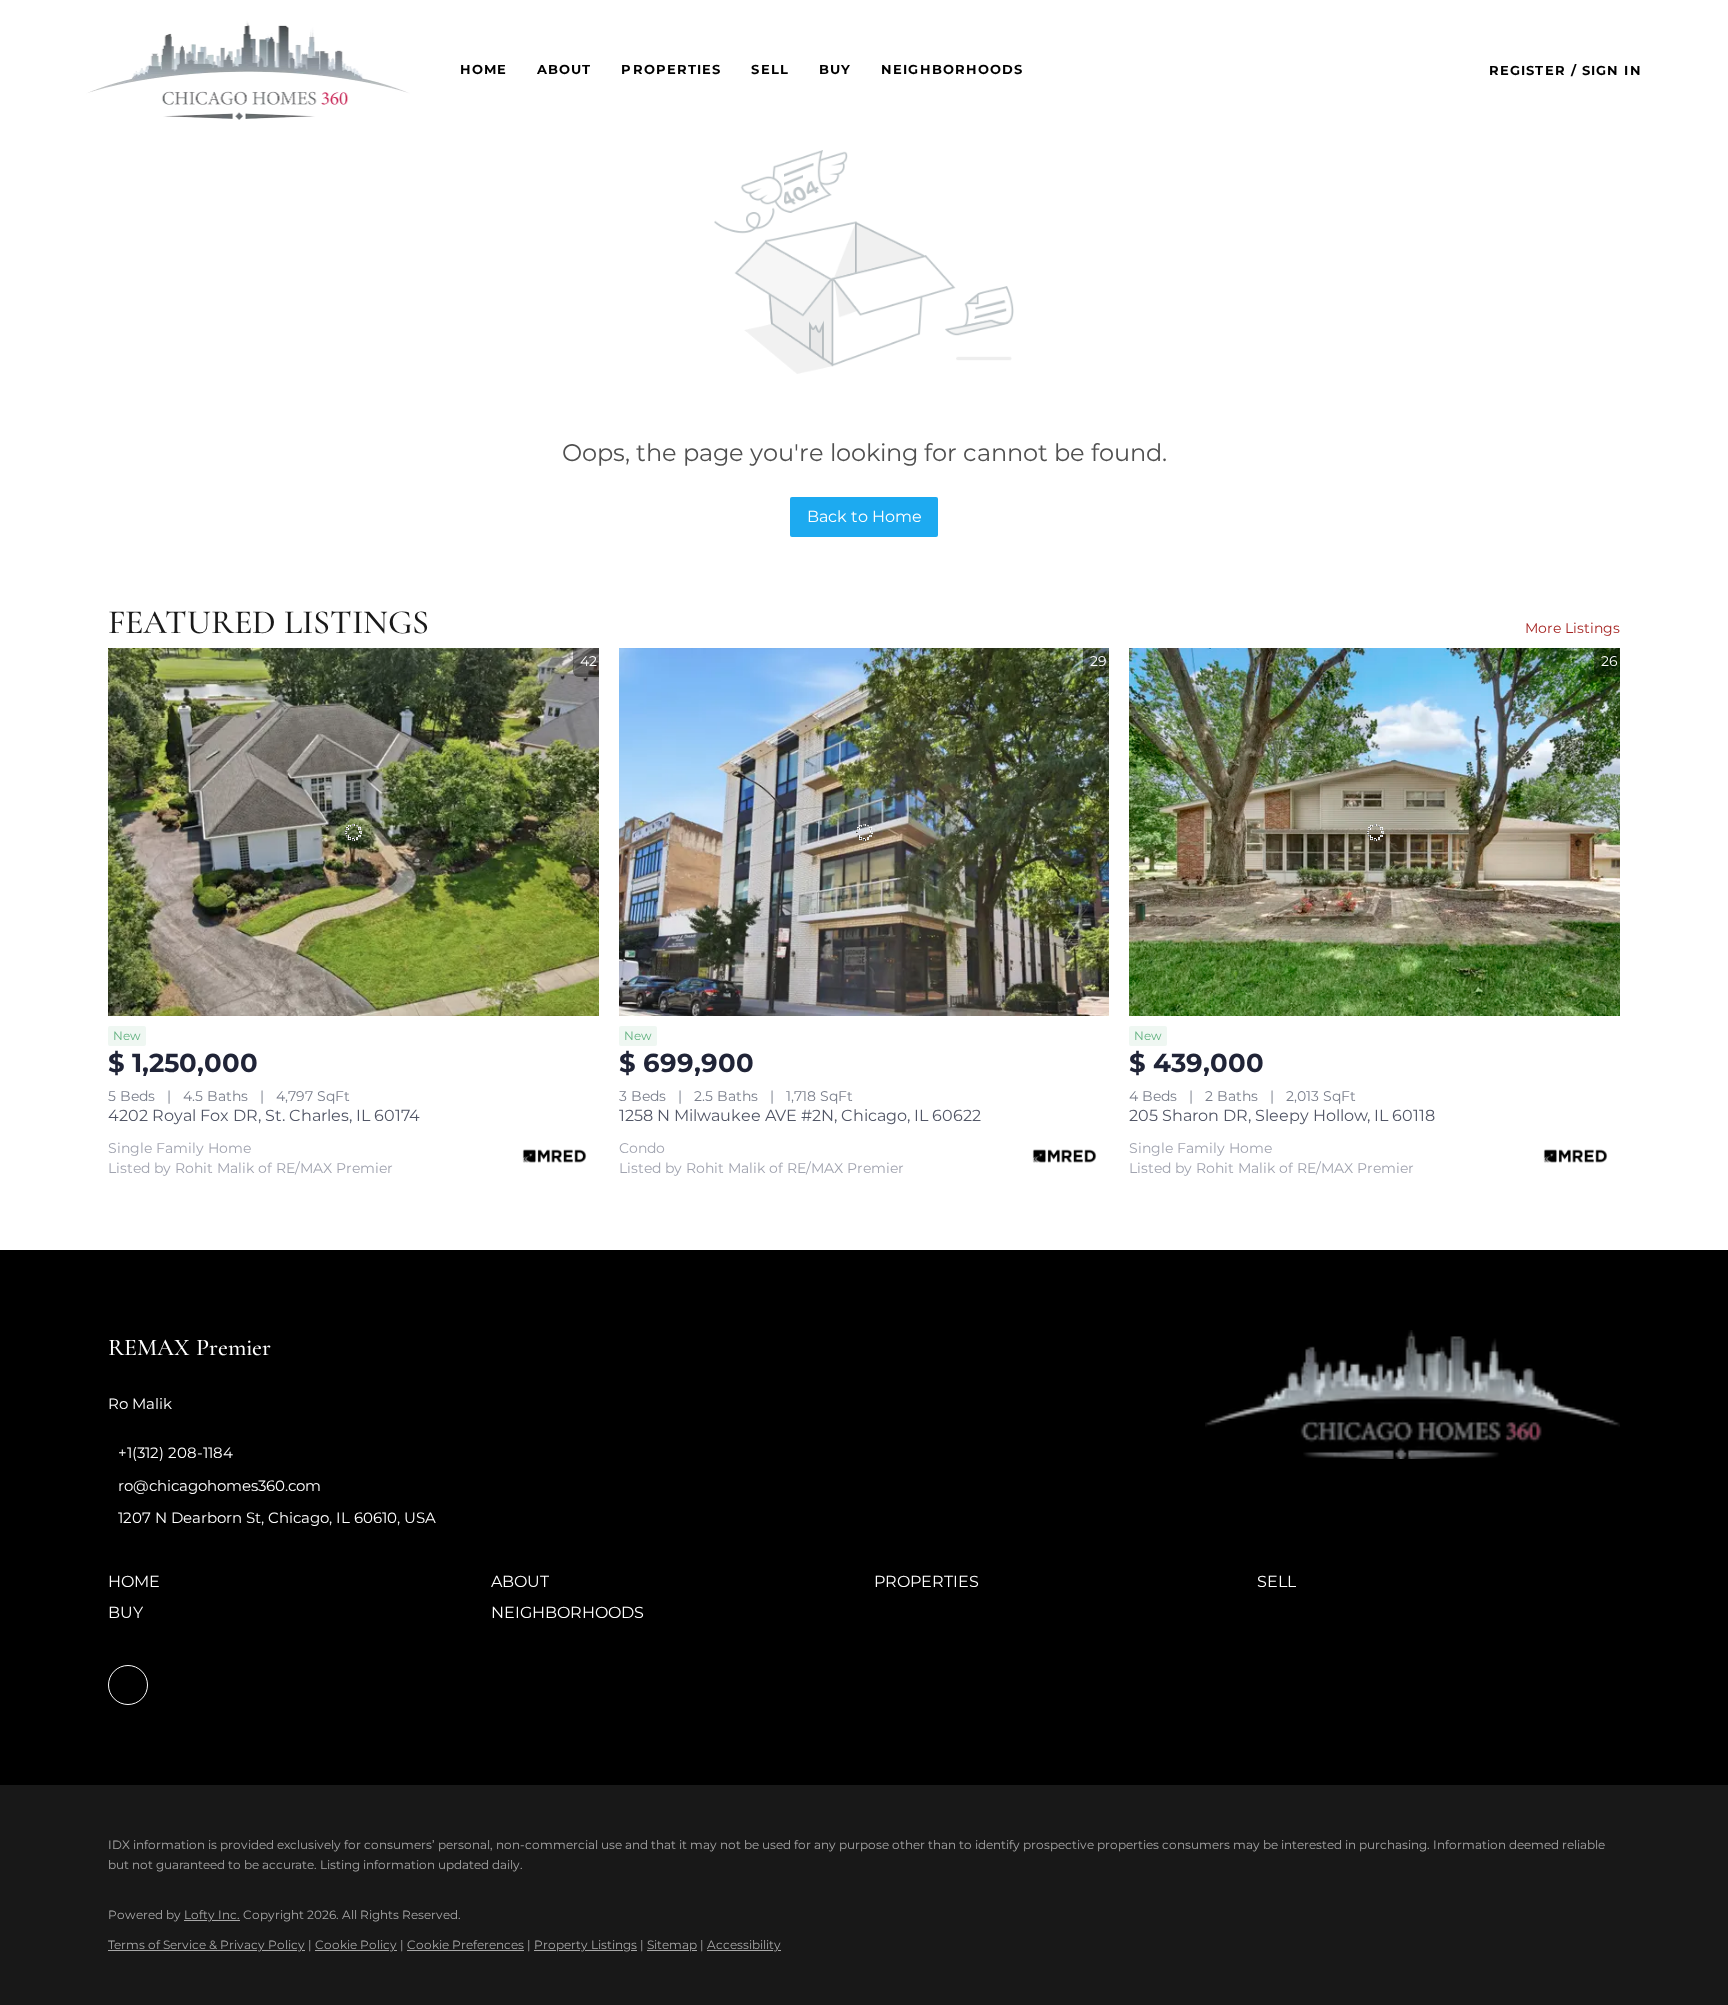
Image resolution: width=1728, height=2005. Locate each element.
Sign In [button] (1612, 70)
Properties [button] (671, 69)
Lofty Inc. (212, 1914)
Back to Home (864, 516)
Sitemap (672, 1944)
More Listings (1572, 628)
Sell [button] (769, 69)
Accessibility (744, 1944)
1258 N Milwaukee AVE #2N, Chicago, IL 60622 (800, 1115)
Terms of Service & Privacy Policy (206, 1944)
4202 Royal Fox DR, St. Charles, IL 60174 (264, 1115)
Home (483, 69)
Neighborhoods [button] (952, 69)
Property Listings (585, 1944)
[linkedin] (128, 1685)
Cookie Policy (356, 1944)
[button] (247, 70)
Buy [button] (835, 69)
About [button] (564, 69)
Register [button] (1527, 70)
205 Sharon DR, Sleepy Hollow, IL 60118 (1282, 1115)
